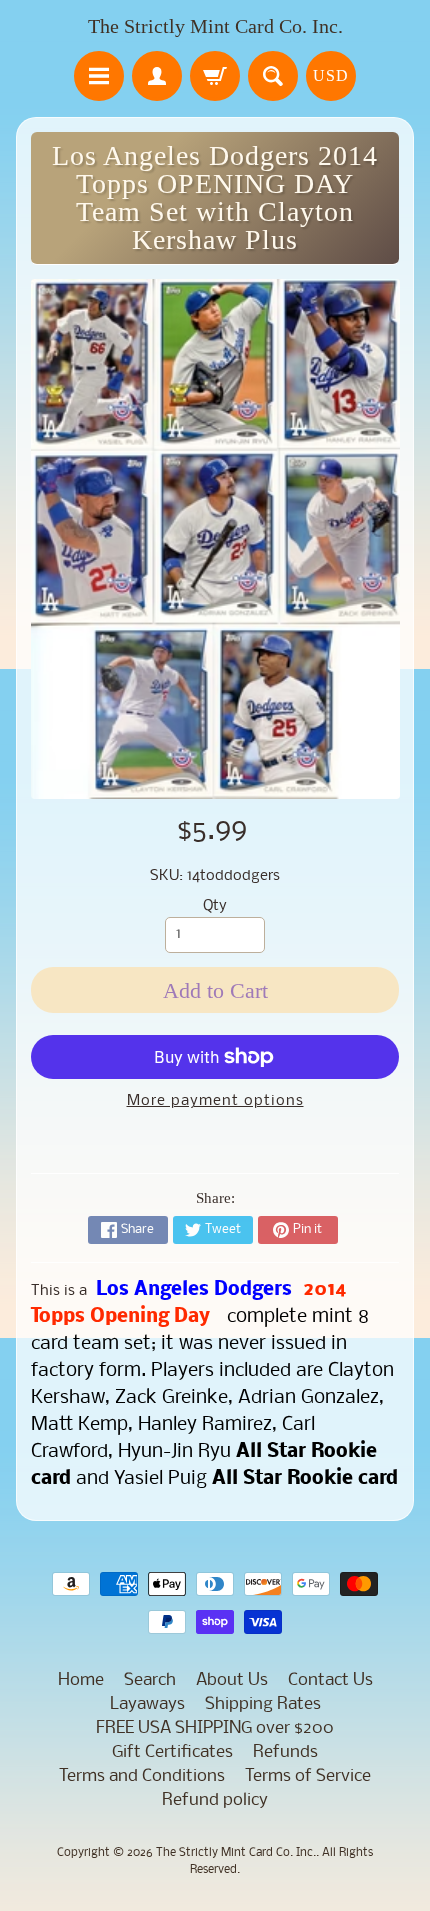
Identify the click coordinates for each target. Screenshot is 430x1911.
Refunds (285, 1752)
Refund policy (215, 1800)
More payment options (215, 1101)
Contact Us (330, 1680)
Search (150, 1680)
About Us (232, 1680)
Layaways (147, 1704)
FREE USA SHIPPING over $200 (215, 1728)
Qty (215, 906)
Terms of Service (308, 1776)
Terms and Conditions (142, 1776)
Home (81, 1680)
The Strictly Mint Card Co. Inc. (215, 26)
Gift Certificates (172, 1752)
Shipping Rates (263, 1704)
